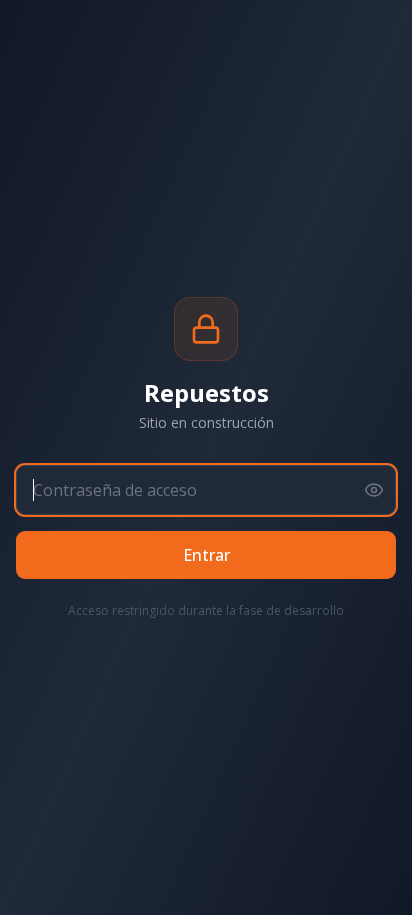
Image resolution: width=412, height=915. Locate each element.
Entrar (206, 555)
